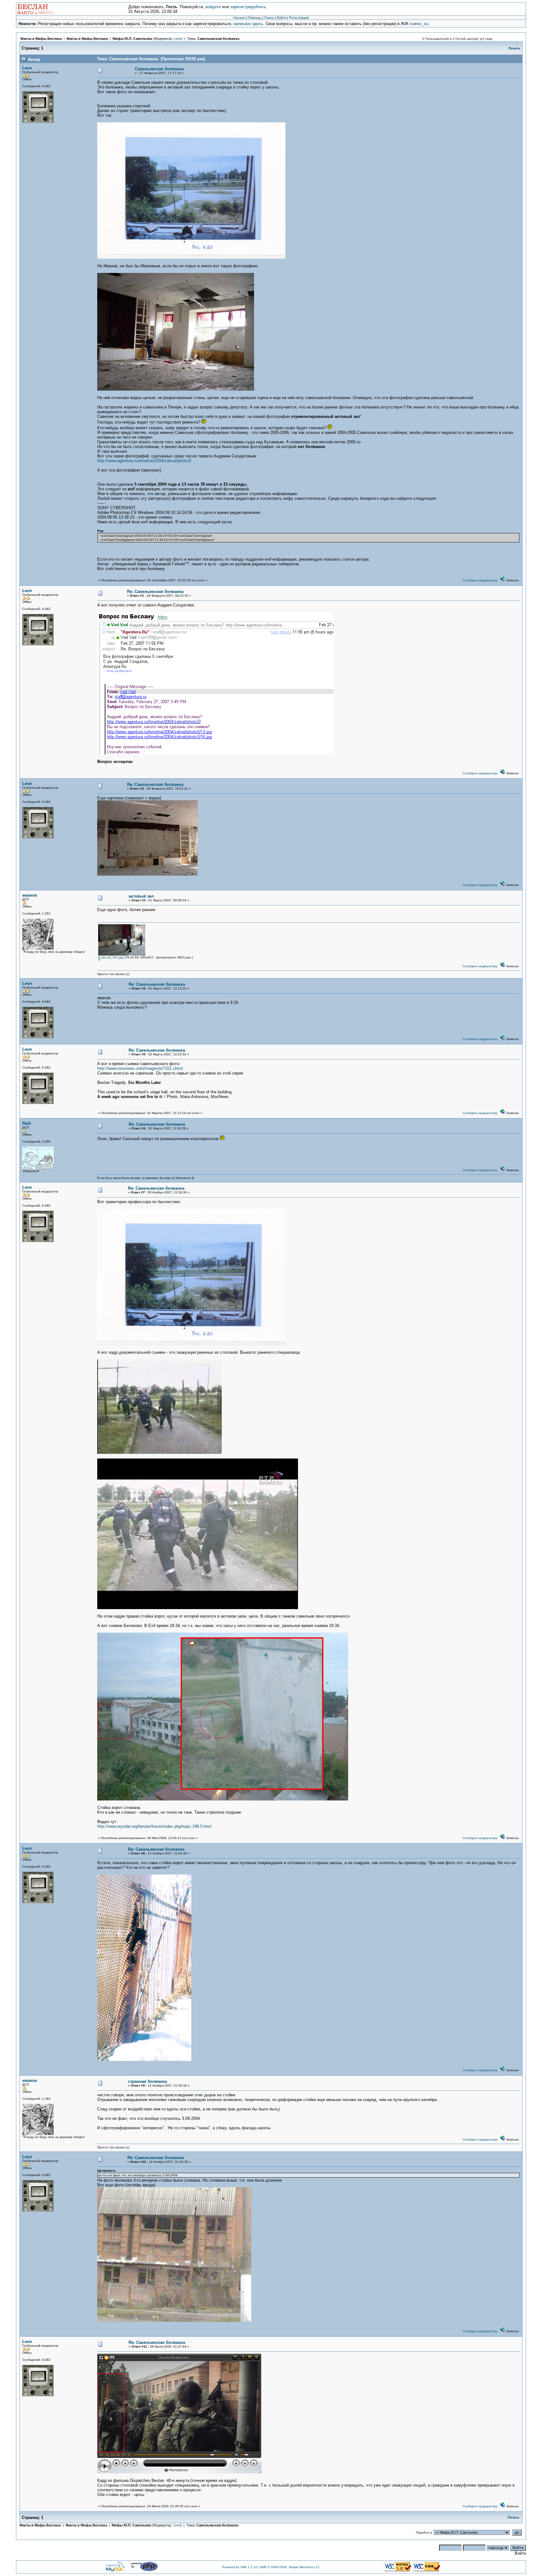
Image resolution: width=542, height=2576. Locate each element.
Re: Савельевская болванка (155, 592)
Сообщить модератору (480, 580)
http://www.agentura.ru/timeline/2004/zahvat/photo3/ (144, 461)
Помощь (255, 18)
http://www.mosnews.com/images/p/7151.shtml (140, 1068)
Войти (281, 18)
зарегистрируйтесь (248, 7)
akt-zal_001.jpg (112, 957)
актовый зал (141, 896)
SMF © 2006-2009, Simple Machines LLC (290, 2567)
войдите (213, 7)
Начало (239, 18)
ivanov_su (419, 24)
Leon (178, 39)
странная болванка (147, 2081)
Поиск (269, 18)
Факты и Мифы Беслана (41, 39)
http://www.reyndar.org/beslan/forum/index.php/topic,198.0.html (154, 1826)
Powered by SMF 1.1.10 (240, 2567)
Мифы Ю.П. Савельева (132, 39)
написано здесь (248, 24)
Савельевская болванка (218, 39)
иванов (30, 895)
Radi (27, 1123)
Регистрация (299, 18)
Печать (514, 48)
